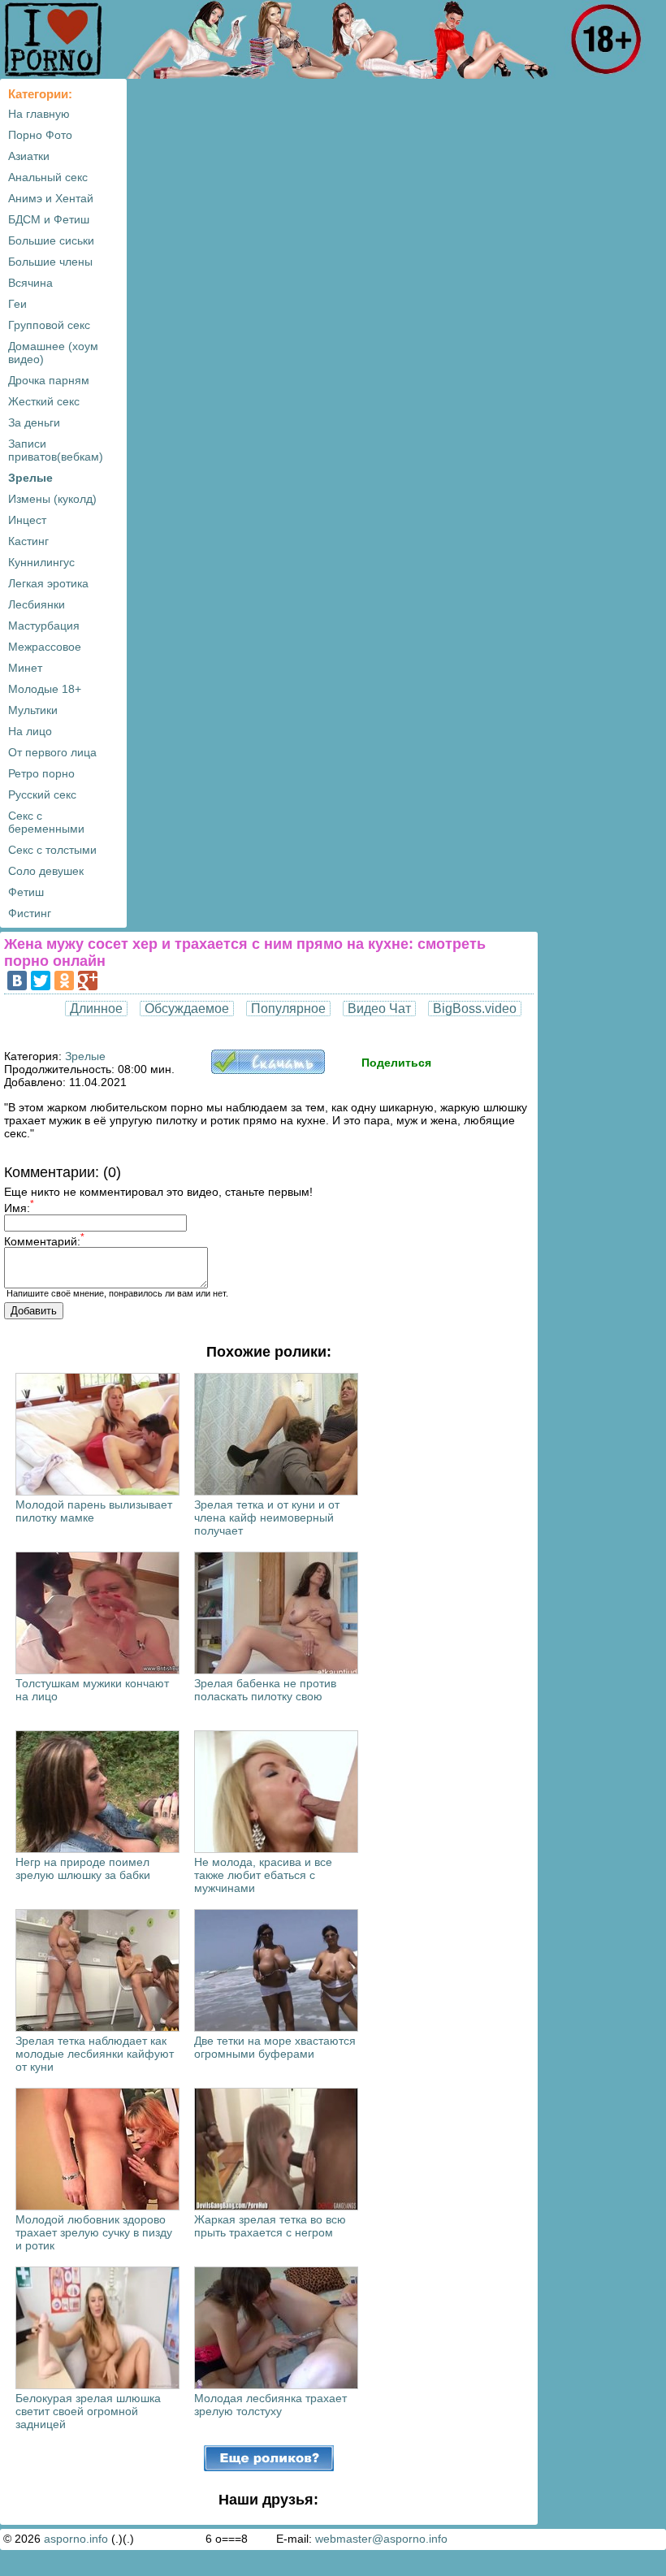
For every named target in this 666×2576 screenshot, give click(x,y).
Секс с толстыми (52, 850)
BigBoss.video (475, 1009)
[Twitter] (41, 981)
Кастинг (28, 541)
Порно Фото (40, 135)
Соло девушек (46, 871)
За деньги (34, 422)
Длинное (96, 1009)
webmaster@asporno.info (381, 2539)
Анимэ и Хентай (51, 198)
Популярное (288, 1009)
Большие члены (50, 262)
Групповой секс (49, 325)
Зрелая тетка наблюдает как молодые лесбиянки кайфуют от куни (95, 2054)
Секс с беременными (46, 822)
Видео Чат (379, 1009)
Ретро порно (41, 773)
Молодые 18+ (45, 689)
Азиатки (29, 156)
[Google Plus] (88, 981)
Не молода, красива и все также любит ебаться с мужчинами (263, 1875)
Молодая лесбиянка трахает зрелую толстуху (270, 2405)
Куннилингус (41, 562)
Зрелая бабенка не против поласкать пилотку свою (265, 1690)
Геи (17, 304)
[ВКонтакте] (17, 981)
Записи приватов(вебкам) (56, 450)
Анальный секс (48, 177)
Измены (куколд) (52, 499)
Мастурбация (44, 626)
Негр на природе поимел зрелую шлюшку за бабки (83, 1868)
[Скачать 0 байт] (268, 1070)
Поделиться (396, 1063)
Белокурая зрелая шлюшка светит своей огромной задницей (88, 2411)
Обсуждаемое (187, 1009)
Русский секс (42, 794)
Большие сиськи (51, 240)
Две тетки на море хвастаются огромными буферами (275, 2047)
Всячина (30, 283)
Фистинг (30, 913)
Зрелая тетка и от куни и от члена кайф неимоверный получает (267, 1517)
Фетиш (26, 892)
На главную (39, 114)
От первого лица (52, 752)
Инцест (27, 520)
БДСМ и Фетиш (49, 219)
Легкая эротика (48, 583)
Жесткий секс (44, 401)
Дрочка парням (49, 380)
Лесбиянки (37, 604)
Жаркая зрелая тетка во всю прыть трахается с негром (270, 2226)
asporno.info (76, 2539)
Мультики (33, 710)
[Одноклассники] (64, 981)
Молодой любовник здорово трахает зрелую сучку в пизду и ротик (94, 2232)
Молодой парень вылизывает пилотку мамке (94, 1511)
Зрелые (30, 478)
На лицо (30, 731)
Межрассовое (45, 647)
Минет (25, 668)
